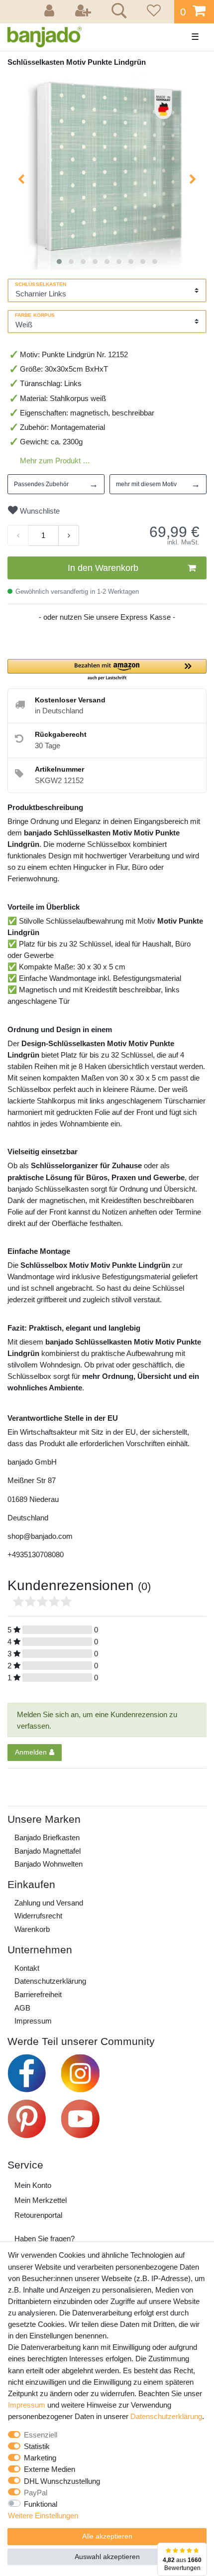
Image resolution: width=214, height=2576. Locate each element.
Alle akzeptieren (107, 2536)
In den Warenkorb (103, 568)
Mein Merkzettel (41, 2200)
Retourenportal (38, 2215)
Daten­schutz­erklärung (50, 1981)
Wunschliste (39, 511)
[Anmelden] (51, 12)
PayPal (36, 2493)
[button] (107, 670)
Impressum (33, 2021)
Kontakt (27, 1968)
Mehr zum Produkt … (55, 461)
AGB (22, 2008)
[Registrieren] (84, 12)
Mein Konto (33, 2185)
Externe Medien (50, 2469)
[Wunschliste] (152, 12)
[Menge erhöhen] (69, 536)
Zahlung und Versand (49, 1903)
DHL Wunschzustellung (62, 2481)
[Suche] (117, 12)
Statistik (37, 2446)
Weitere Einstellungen (43, 2515)
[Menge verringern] (18, 536)
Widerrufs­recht (38, 1916)
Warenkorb (32, 1929)
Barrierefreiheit (38, 1994)
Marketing (40, 2458)
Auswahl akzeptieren (107, 2557)
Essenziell (41, 2435)
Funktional (41, 2504)
